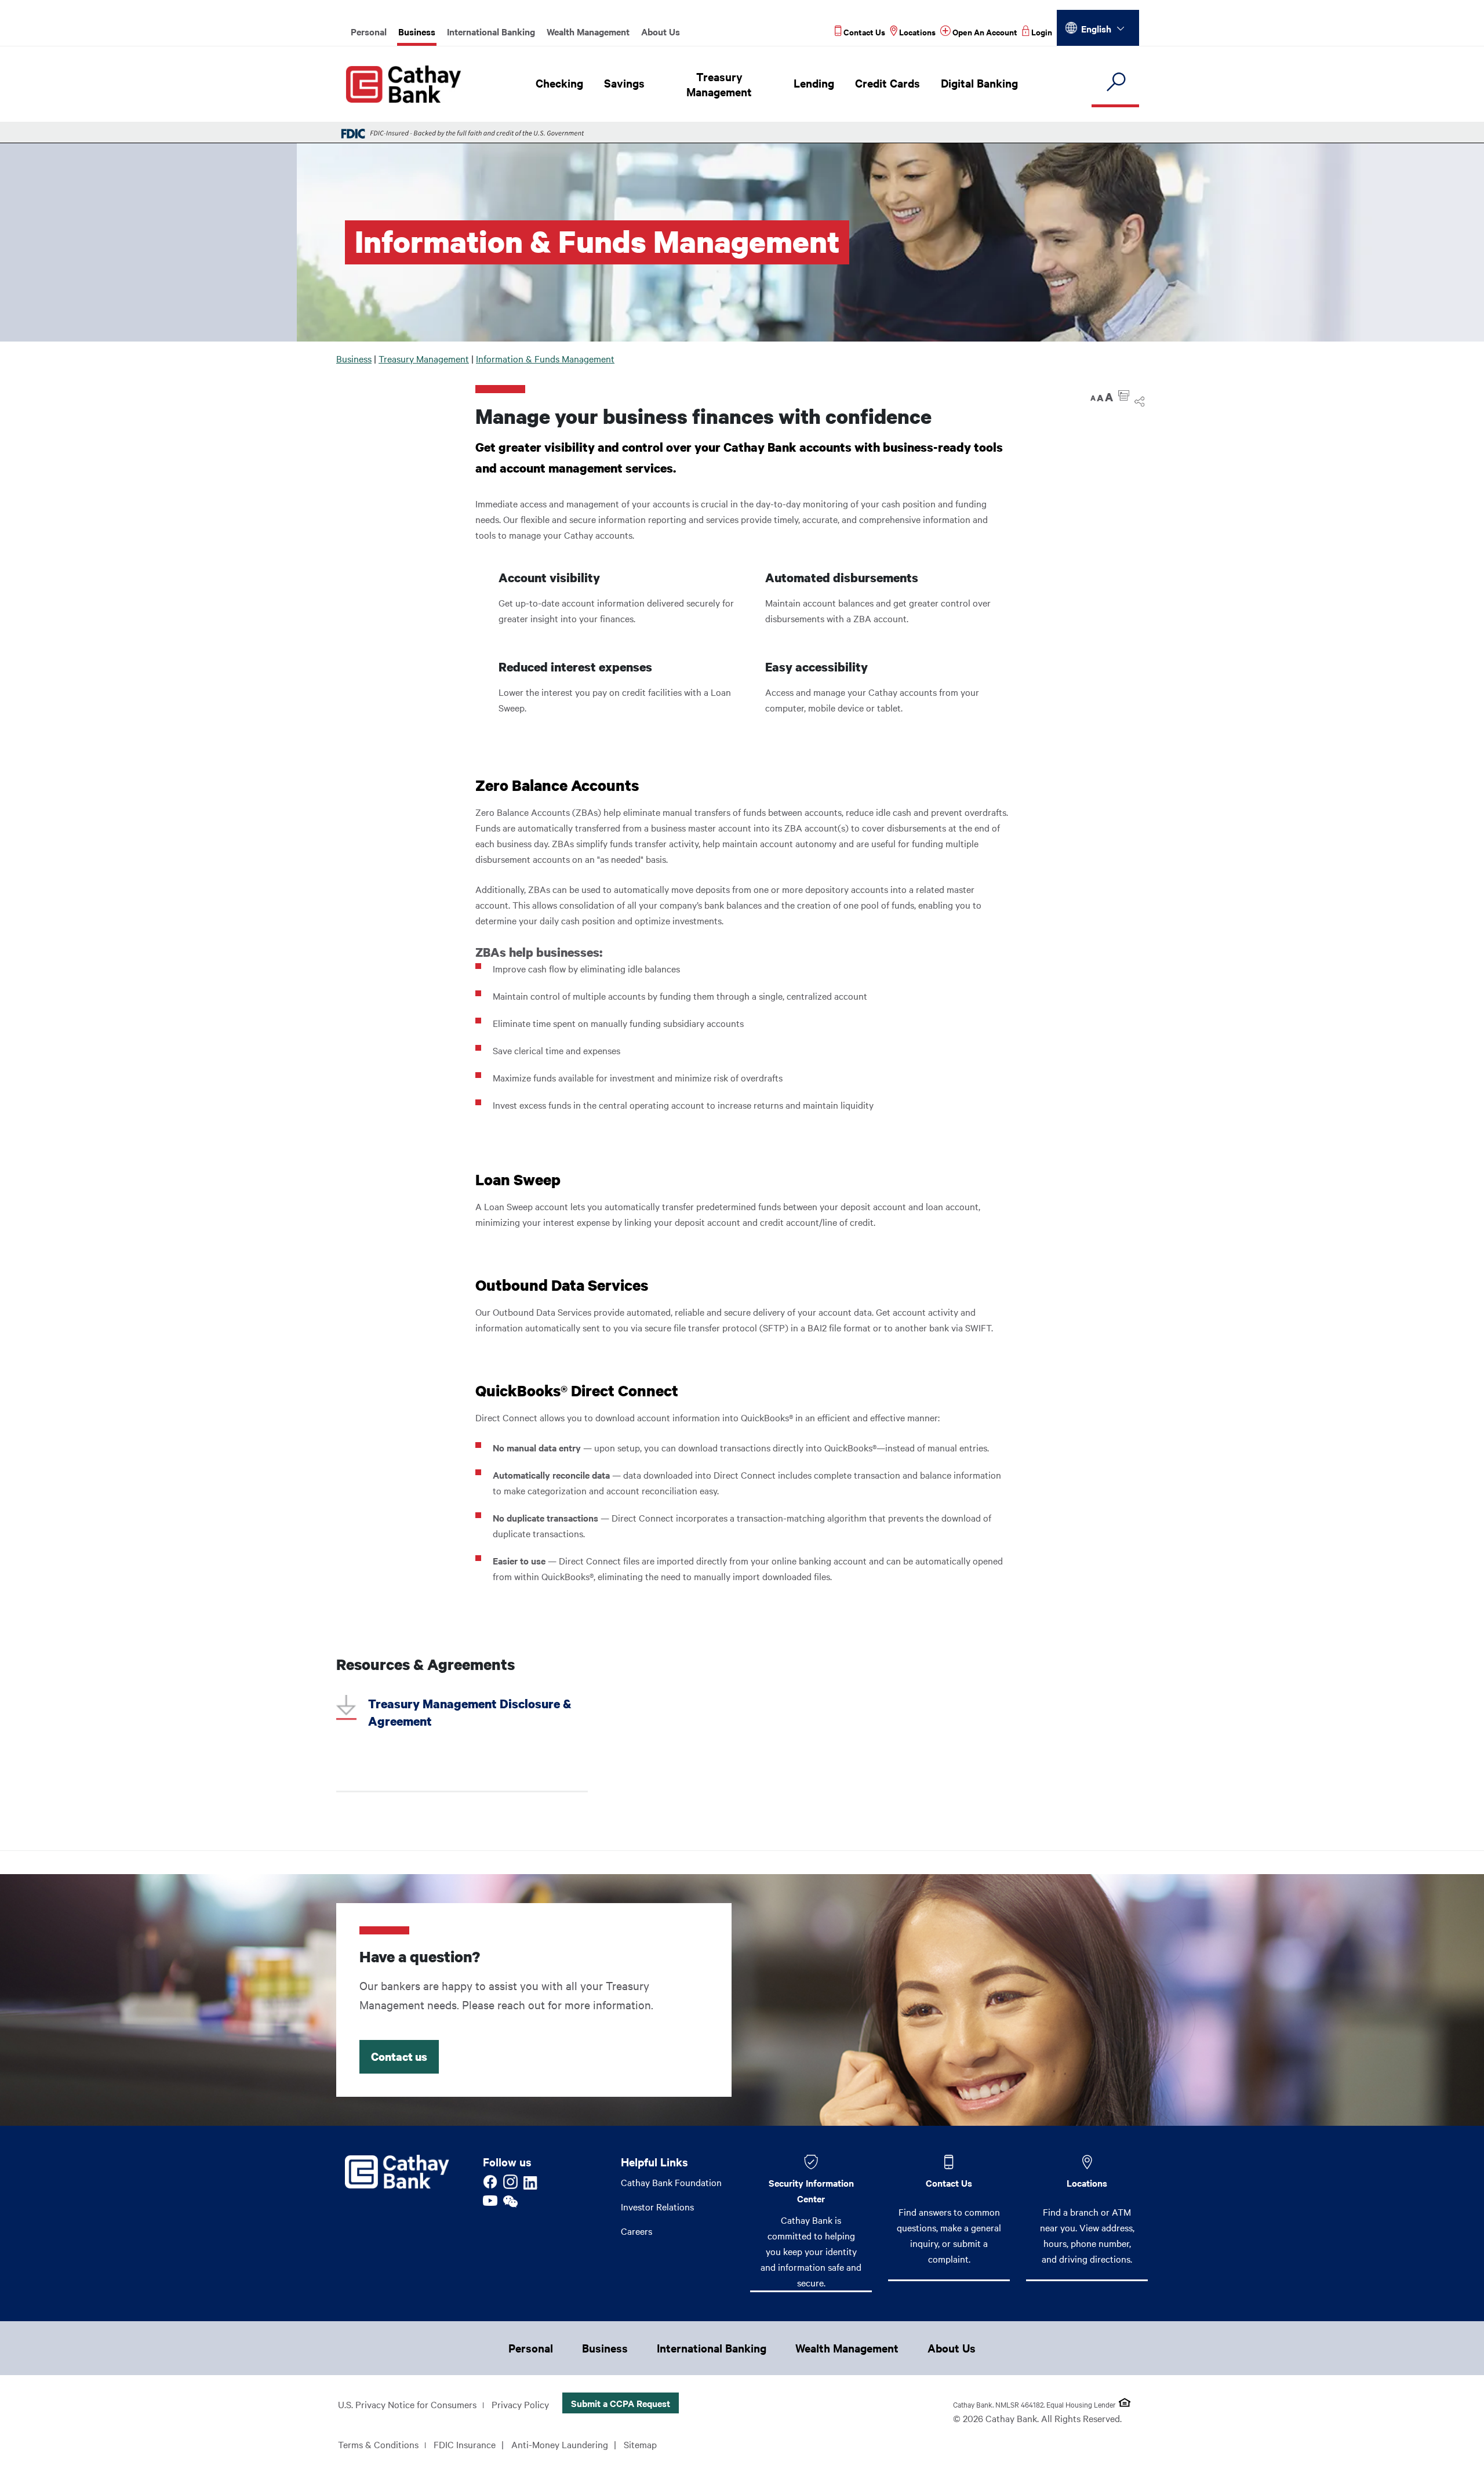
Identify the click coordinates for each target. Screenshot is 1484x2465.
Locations (1087, 2183)
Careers (636, 2231)
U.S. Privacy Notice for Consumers (407, 2404)
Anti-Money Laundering (560, 2444)
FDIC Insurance (465, 2444)
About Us (661, 31)
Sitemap (640, 2444)
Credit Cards (888, 83)
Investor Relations (657, 2206)
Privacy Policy (520, 2404)
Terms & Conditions (378, 2444)
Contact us (399, 2056)
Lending (814, 83)
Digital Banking (979, 83)
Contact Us (949, 2183)
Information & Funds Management (545, 358)
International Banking (491, 31)
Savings (624, 83)
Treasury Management (719, 84)
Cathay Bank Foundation (671, 2182)
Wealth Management (588, 31)
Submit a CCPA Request (621, 2403)
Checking (559, 83)
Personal (369, 31)
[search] (1115, 83)
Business (417, 31)
